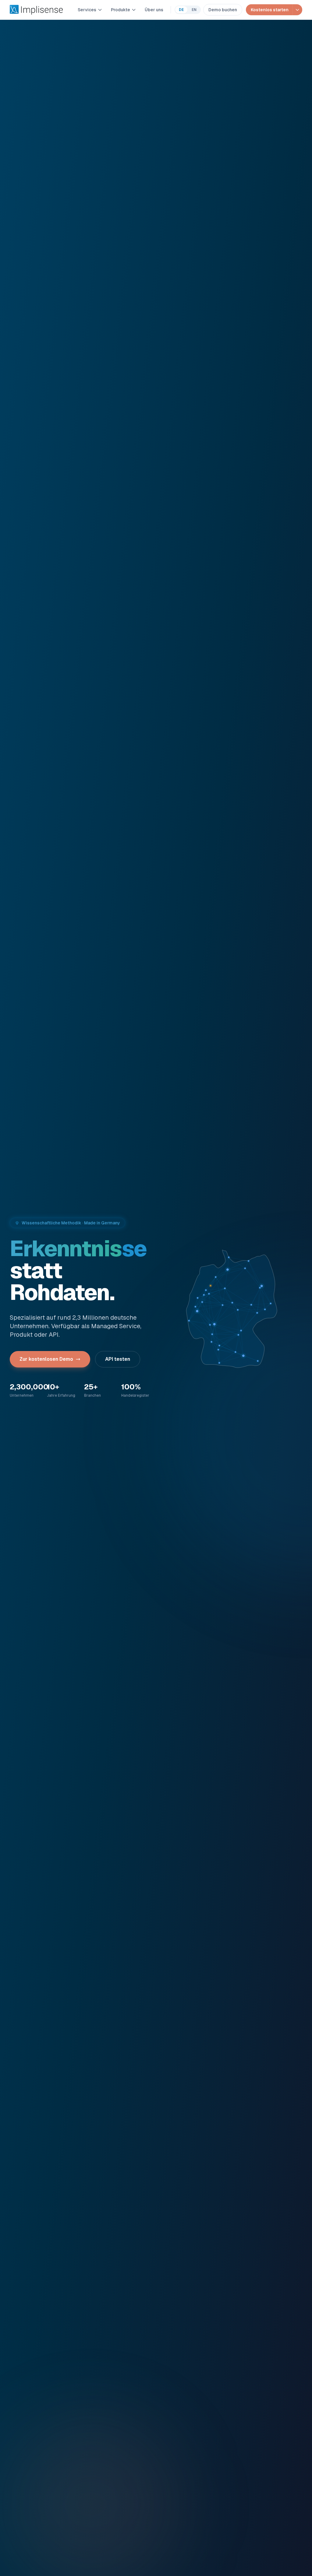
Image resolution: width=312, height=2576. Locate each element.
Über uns (154, 10)
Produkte (121, 10)
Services (87, 10)
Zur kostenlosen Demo (46, 1359)
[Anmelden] (297, 10)
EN (194, 10)
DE (181, 10)
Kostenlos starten (270, 10)
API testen (118, 1359)
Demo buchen (223, 10)
